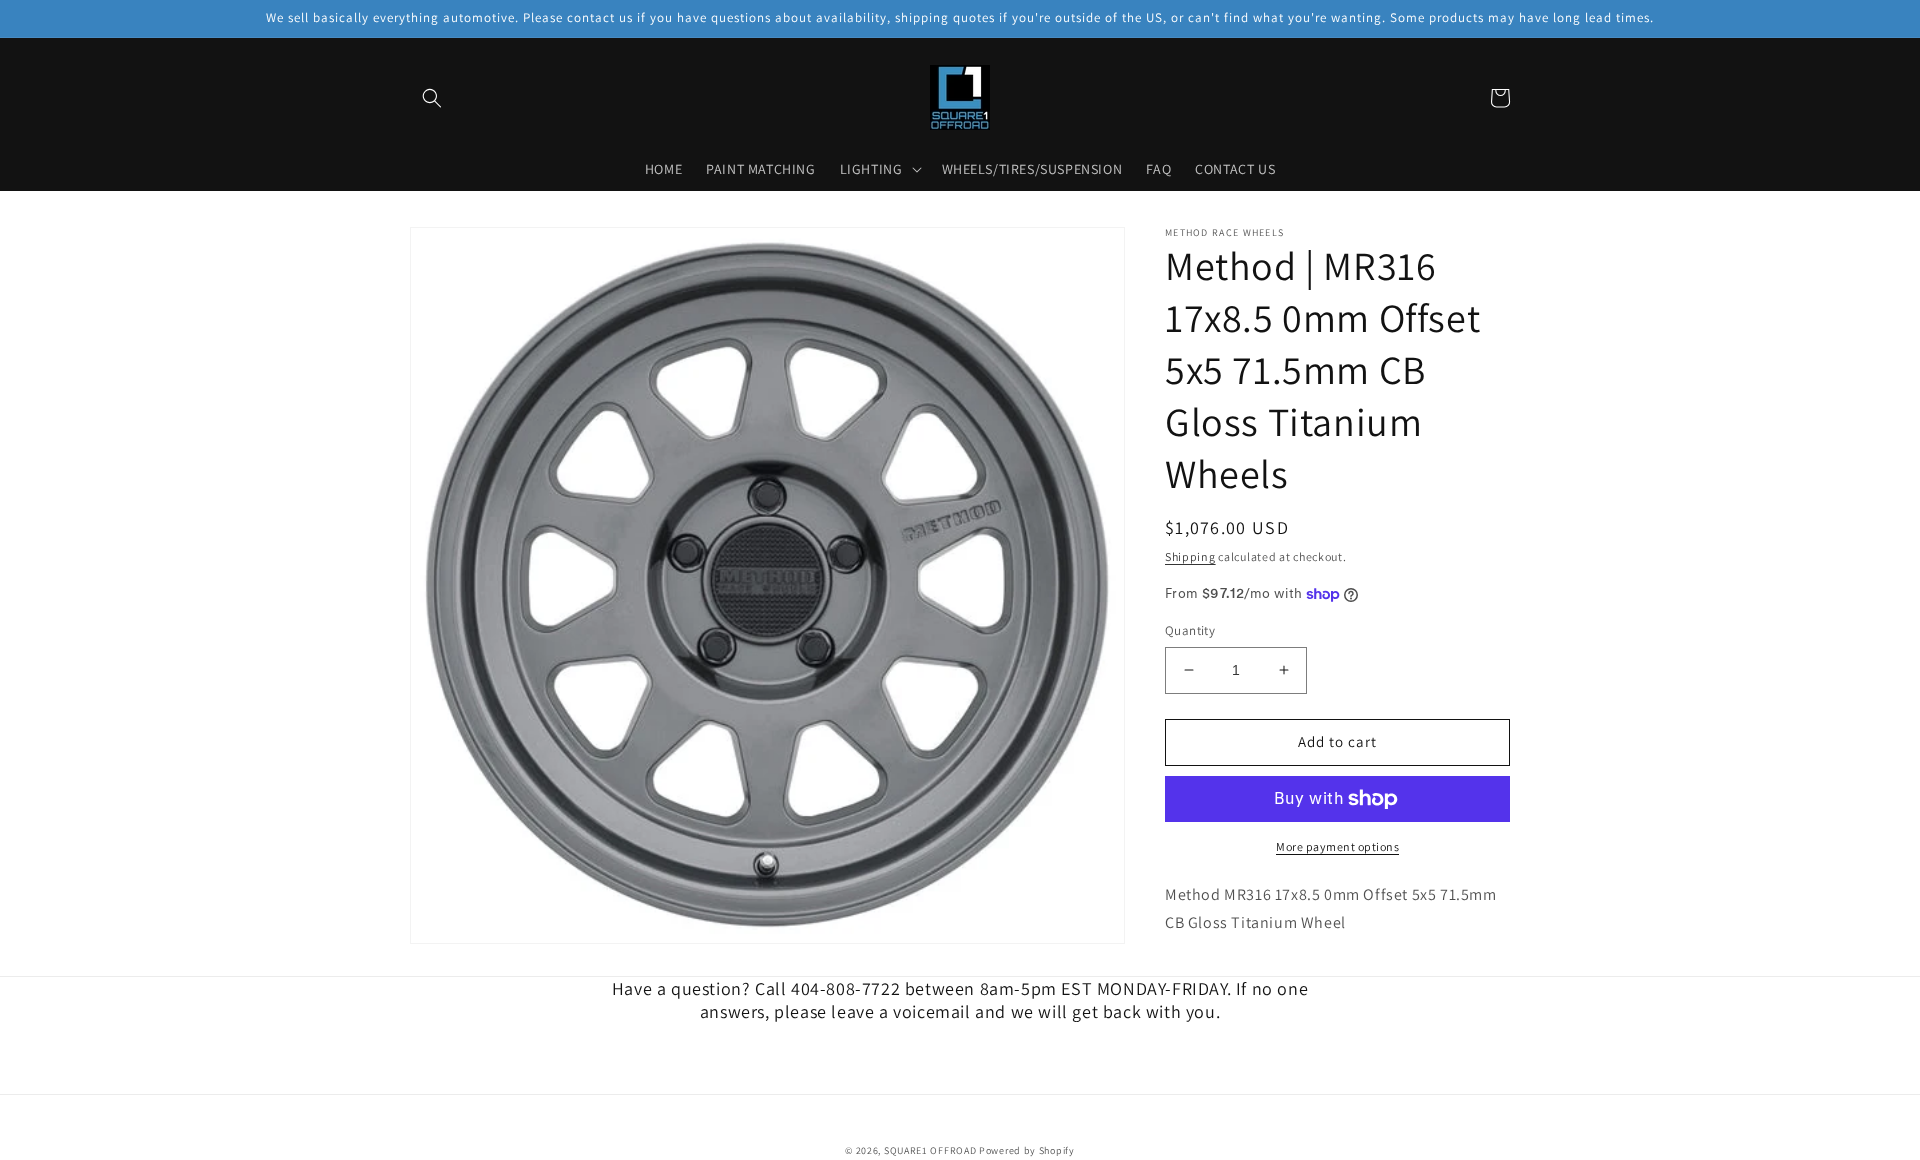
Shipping (1190, 556)
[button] (432, 98)
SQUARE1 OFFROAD (930, 1150)
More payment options (1337, 846)
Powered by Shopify (1027, 1150)
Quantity (1190, 630)
